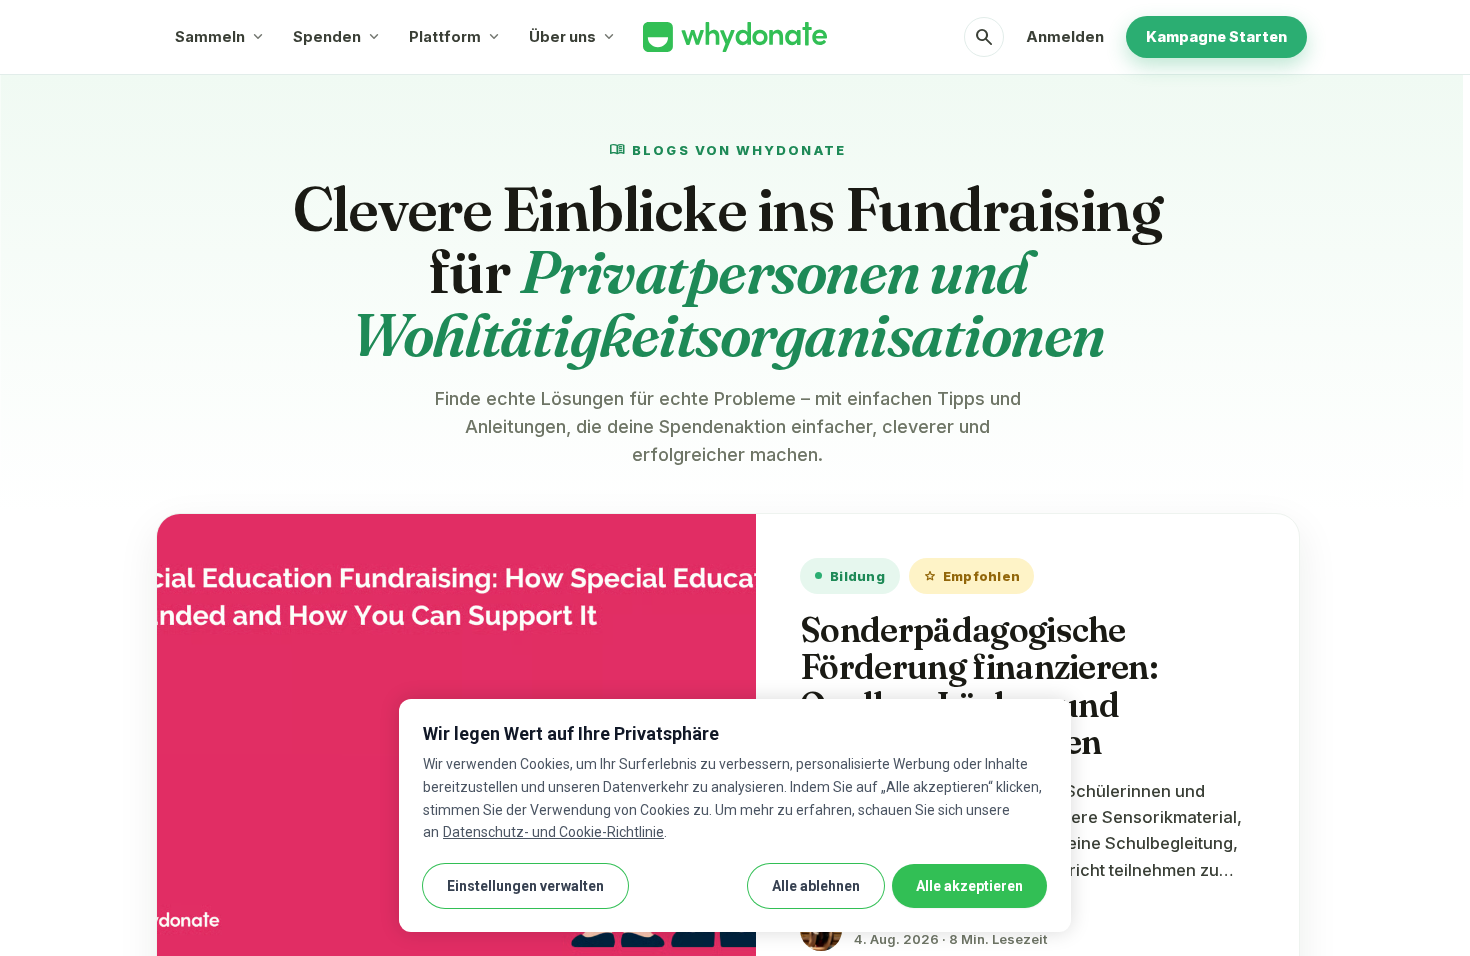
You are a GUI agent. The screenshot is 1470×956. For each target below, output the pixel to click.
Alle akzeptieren (969, 886)
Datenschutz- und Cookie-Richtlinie (553, 832)
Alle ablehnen (816, 886)
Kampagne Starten (1216, 36)
